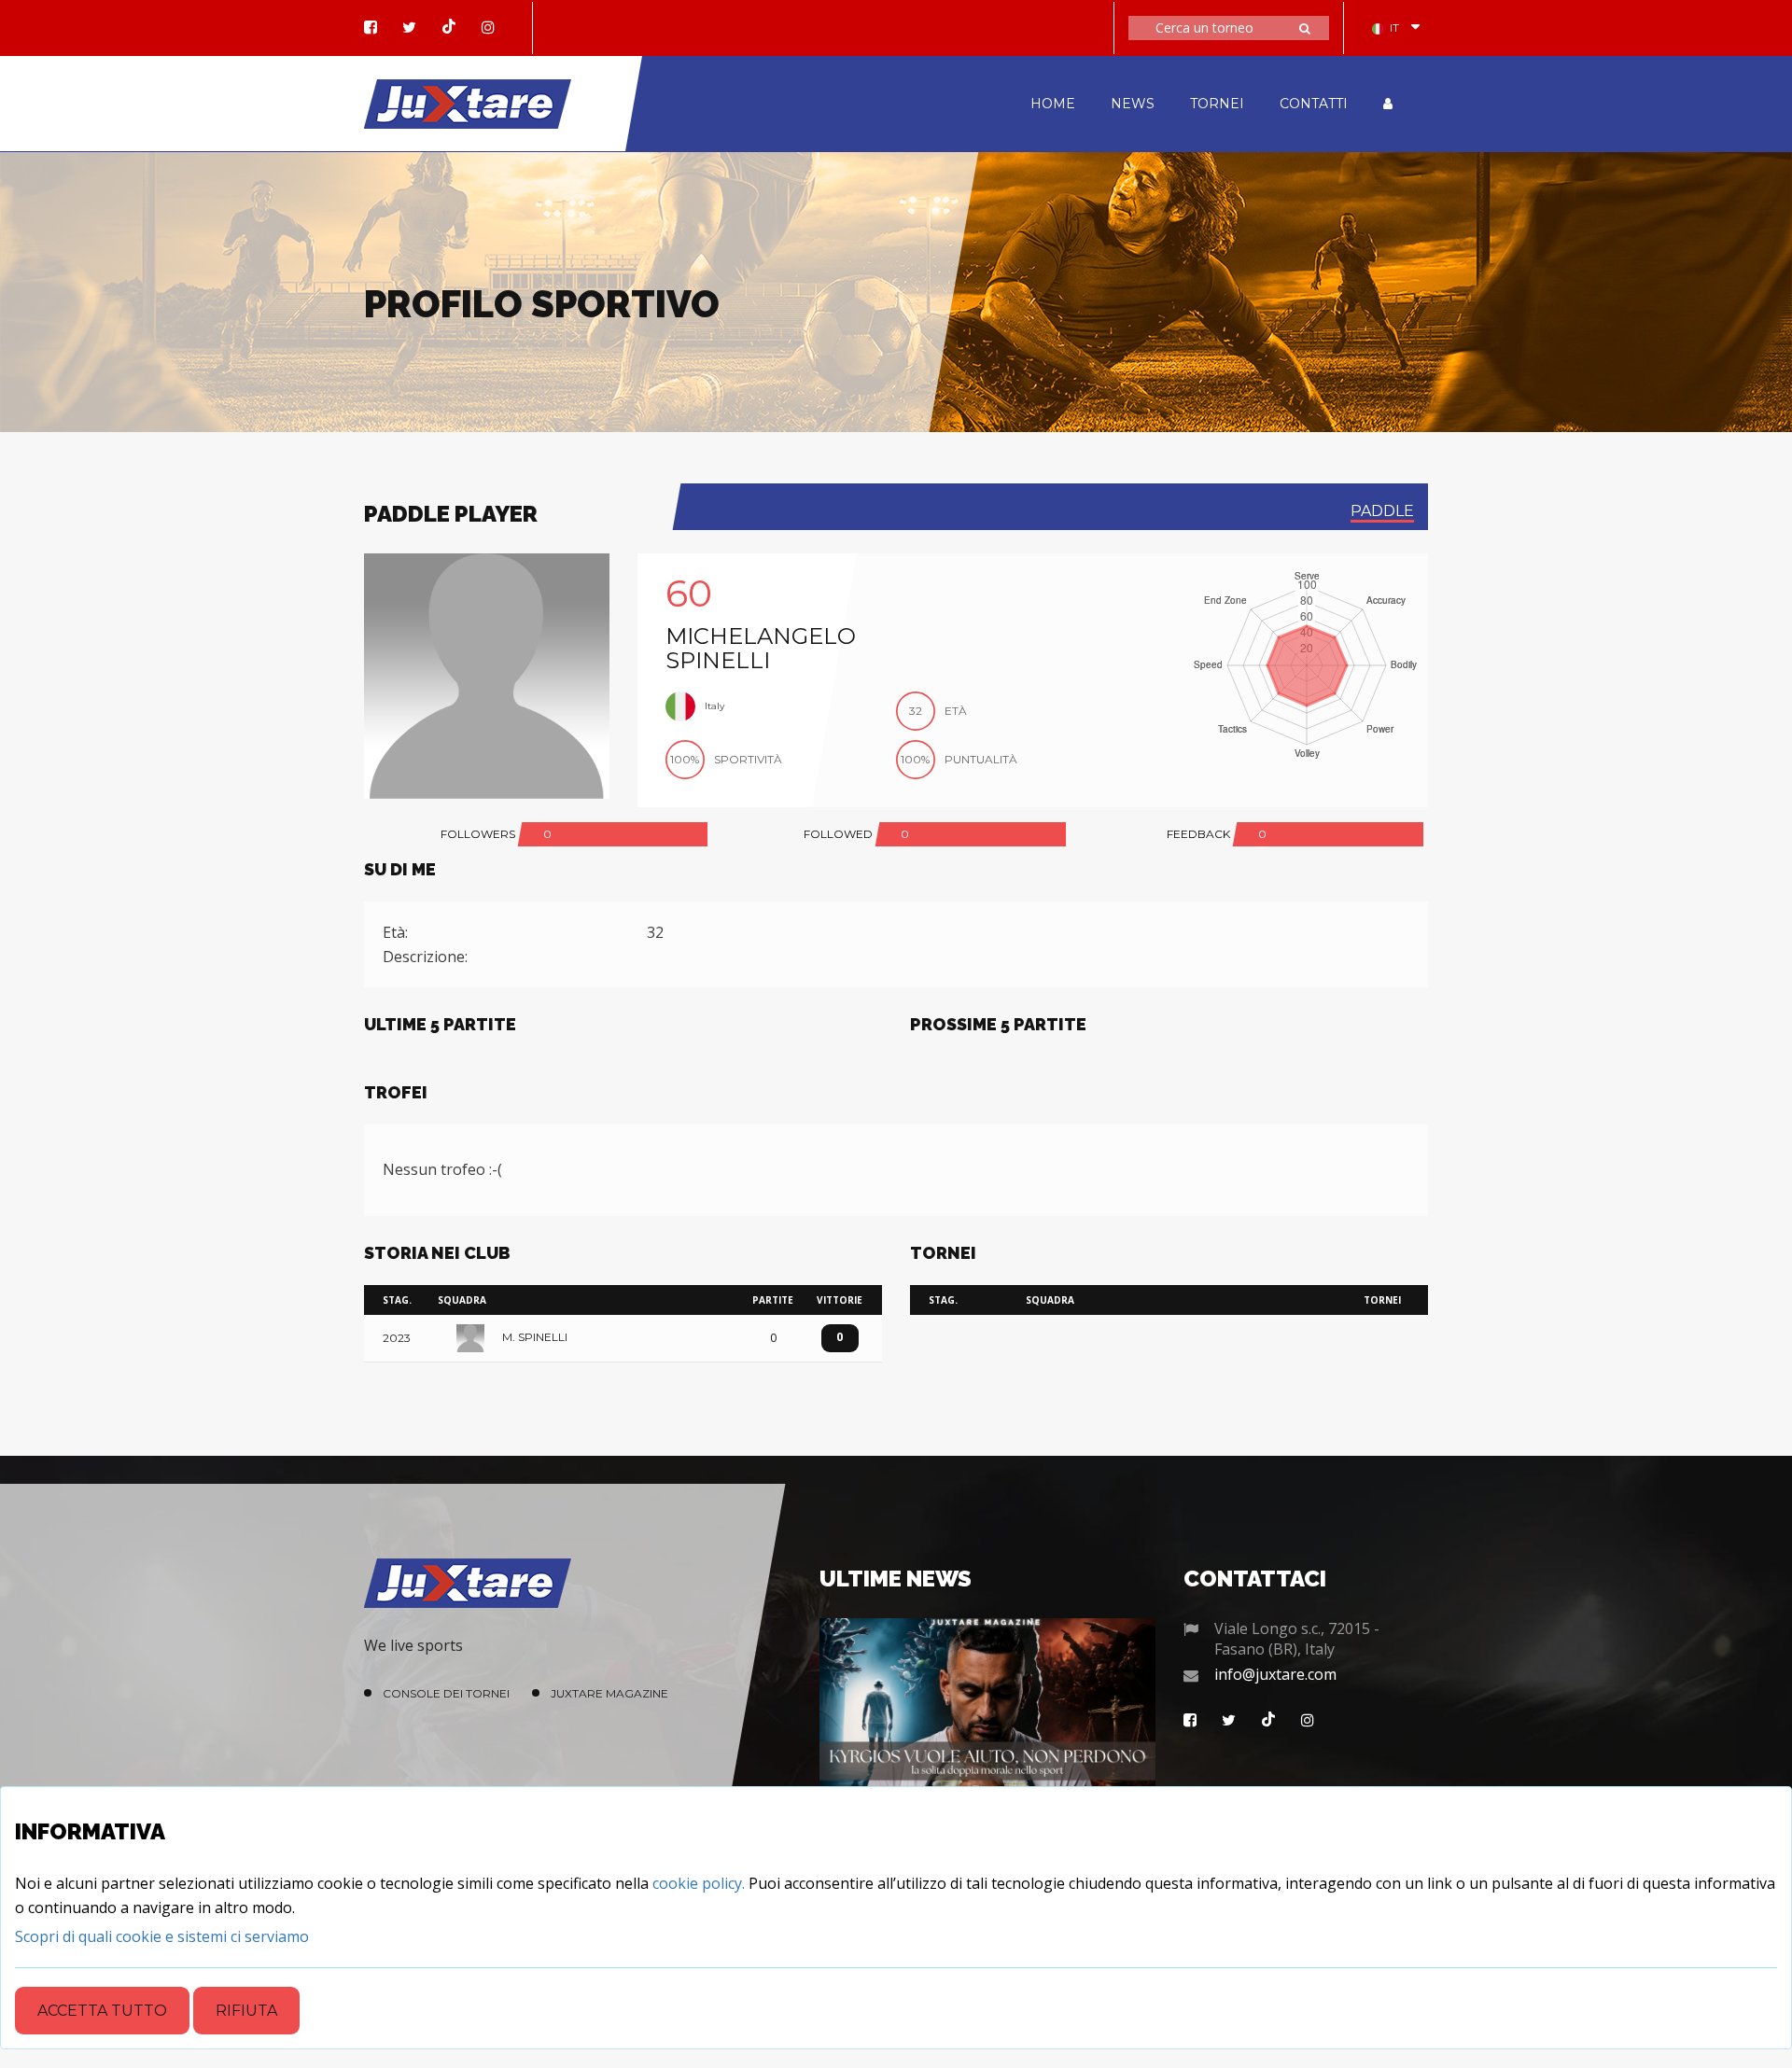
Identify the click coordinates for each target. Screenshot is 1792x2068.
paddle (1382, 511)
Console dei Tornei (446, 1693)
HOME (1053, 104)
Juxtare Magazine (609, 1693)
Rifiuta (246, 2011)
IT (1394, 28)
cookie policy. (699, 1883)
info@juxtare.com (1275, 1674)
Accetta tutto (102, 2011)
